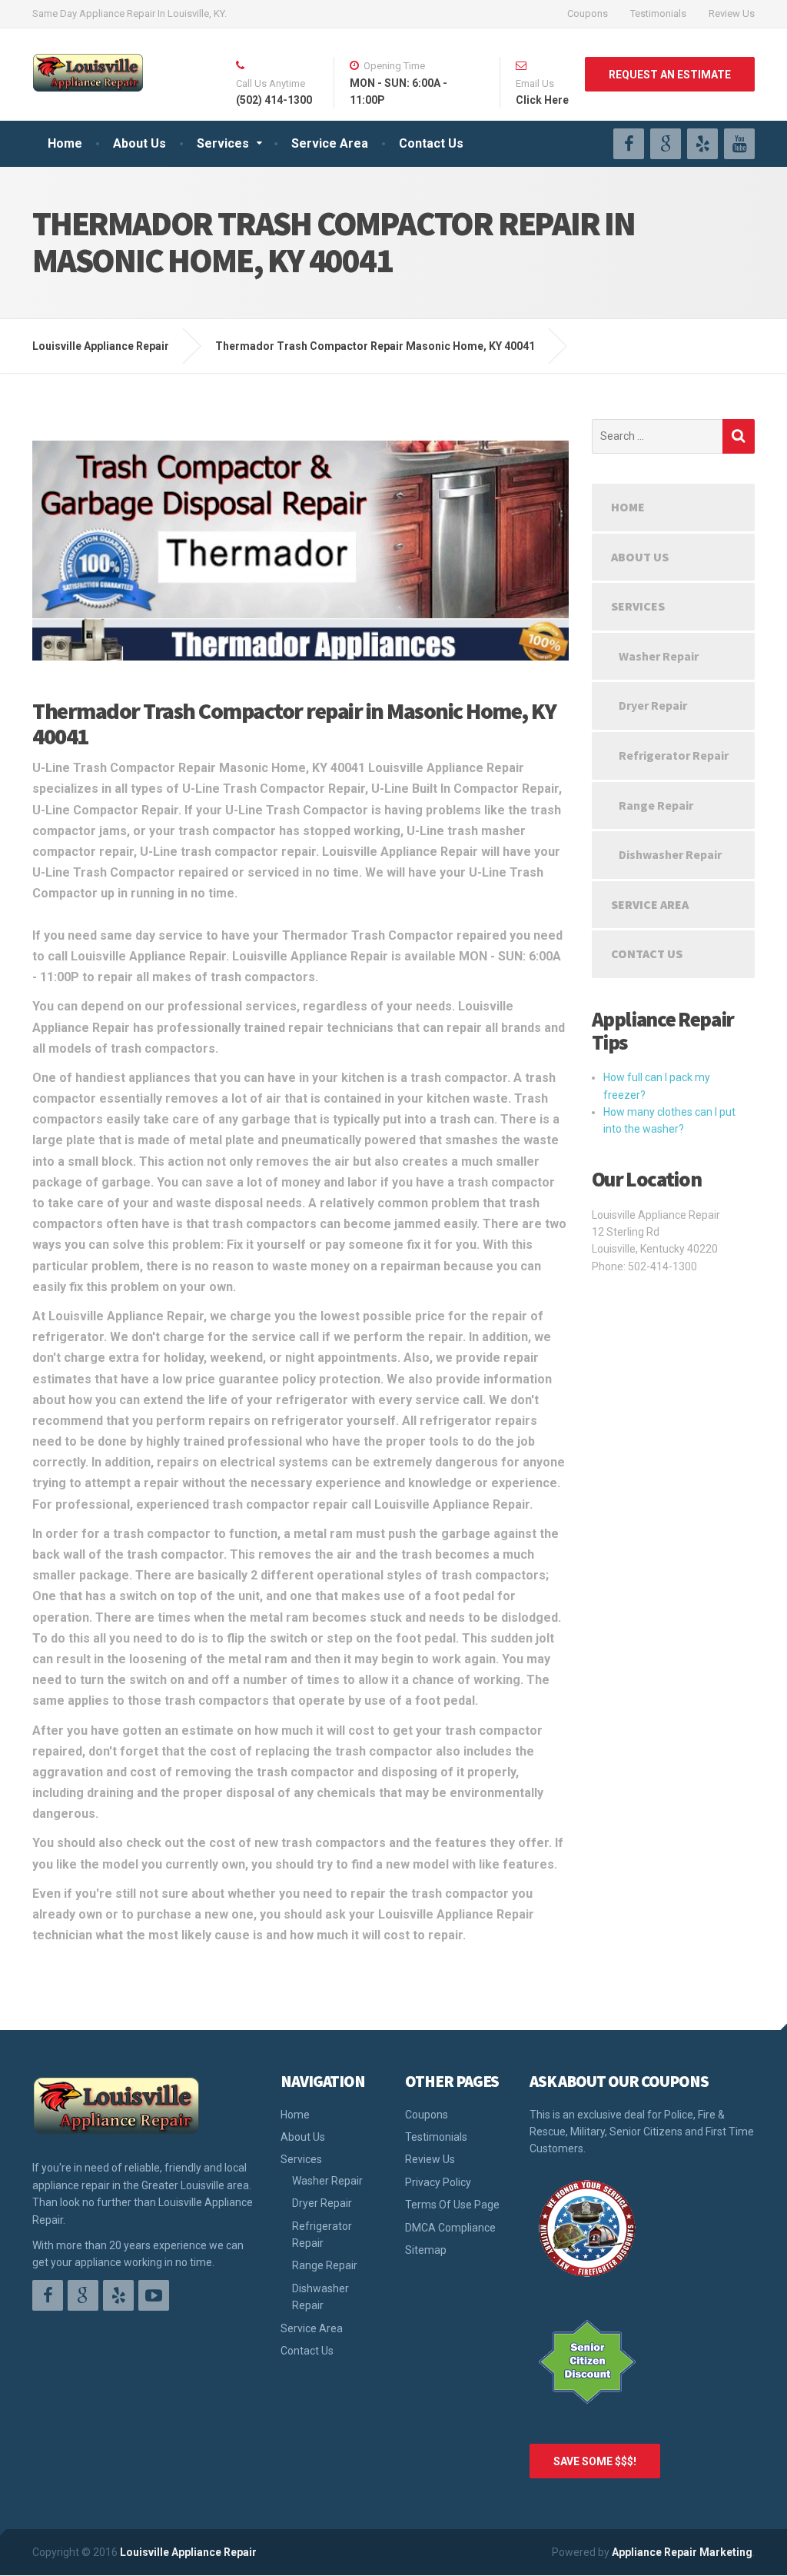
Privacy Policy (438, 2182)
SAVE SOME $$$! (595, 2461)
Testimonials (658, 13)
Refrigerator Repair (674, 755)
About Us (139, 143)
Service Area (330, 143)
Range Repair (656, 805)
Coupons (588, 13)
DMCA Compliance (450, 2228)
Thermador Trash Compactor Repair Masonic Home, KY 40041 (375, 346)
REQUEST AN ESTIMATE (670, 75)
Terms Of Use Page (452, 2205)
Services (223, 143)
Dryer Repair (653, 705)
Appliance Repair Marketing (682, 2552)
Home (65, 143)
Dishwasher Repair (670, 854)
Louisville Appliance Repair (188, 2552)
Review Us (732, 13)
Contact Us (431, 143)
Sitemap (426, 2250)
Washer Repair (659, 656)
